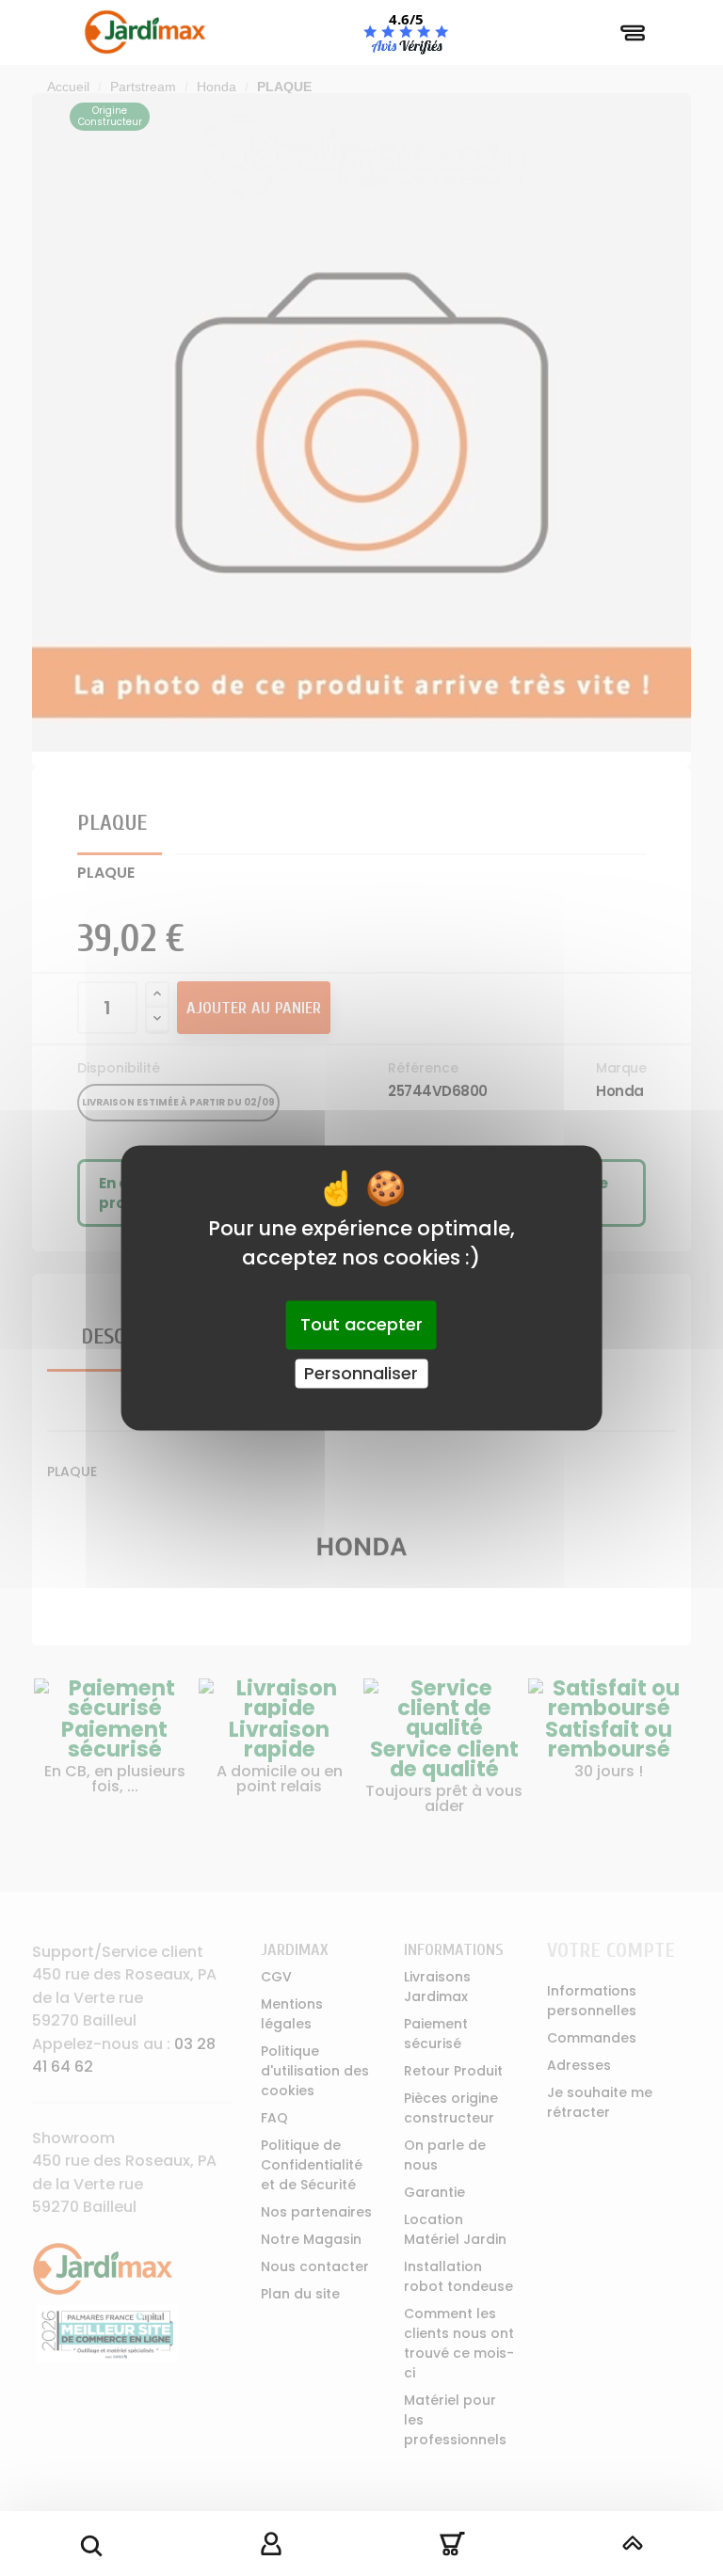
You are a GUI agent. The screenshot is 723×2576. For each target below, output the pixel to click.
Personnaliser (361, 1373)
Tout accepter (361, 1324)
